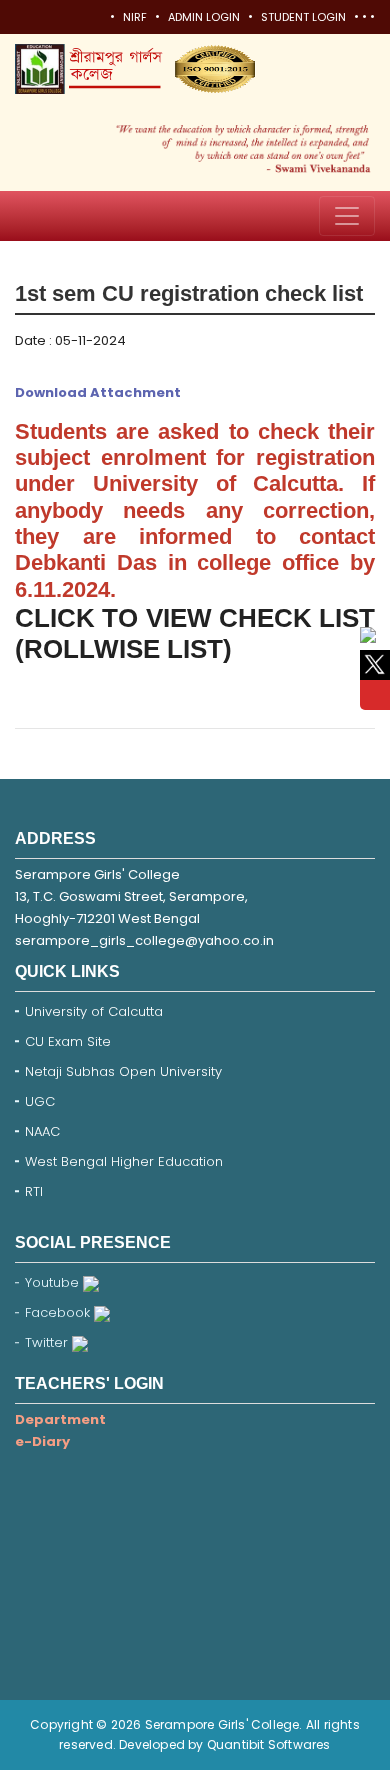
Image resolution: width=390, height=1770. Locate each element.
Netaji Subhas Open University (123, 1071)
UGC (40, 1101)
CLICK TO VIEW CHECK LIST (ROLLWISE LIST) (195, 633)
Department (60, 1419)
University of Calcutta (94, 1011)
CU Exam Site (68, 1041)
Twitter (48, 1342)
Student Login (303, 17)
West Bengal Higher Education (124, 1161)
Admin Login (204, 17)
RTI (34, 1191)
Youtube (54, 1282)
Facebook (59, 1312)
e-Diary (42, 1441)
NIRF (135, 17)
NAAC (42, 1131)
